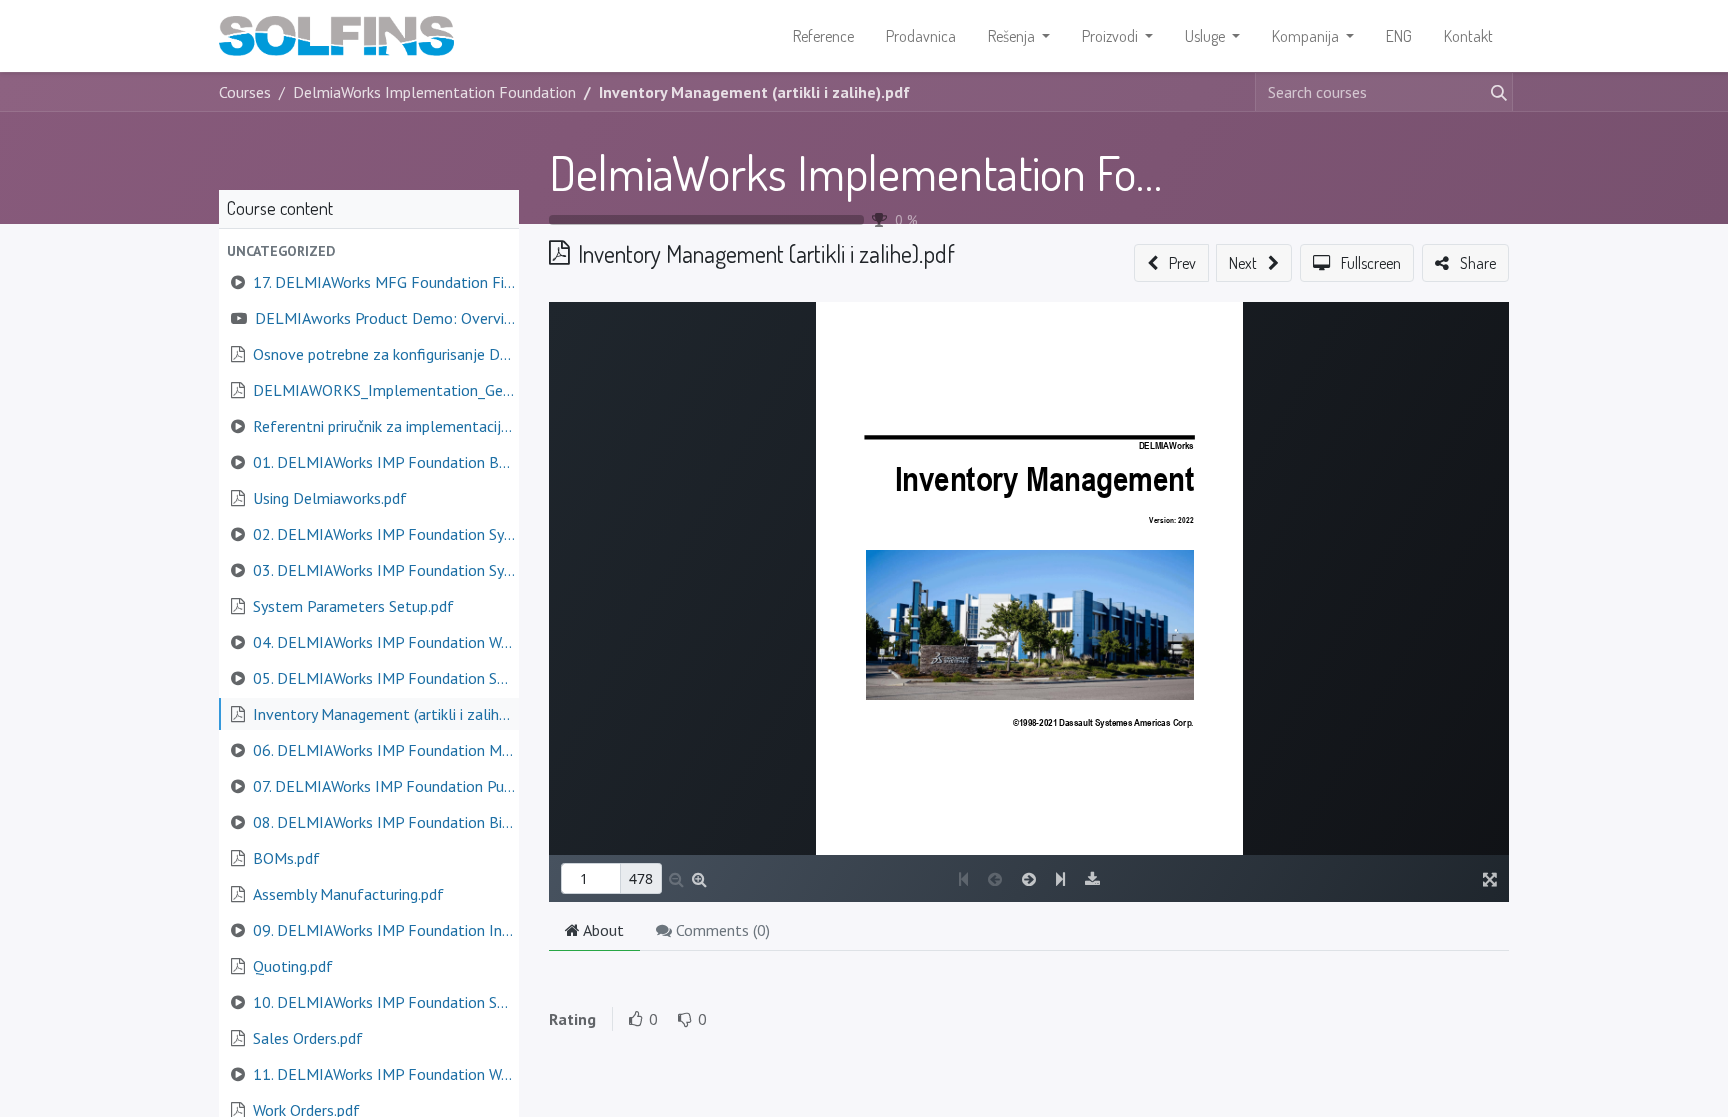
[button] (369, 251)
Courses (245, 92)
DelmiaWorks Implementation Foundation (922, 172)
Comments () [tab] (721, 930)
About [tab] (602, 930)
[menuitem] (823, 36)
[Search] (1495, 92)
